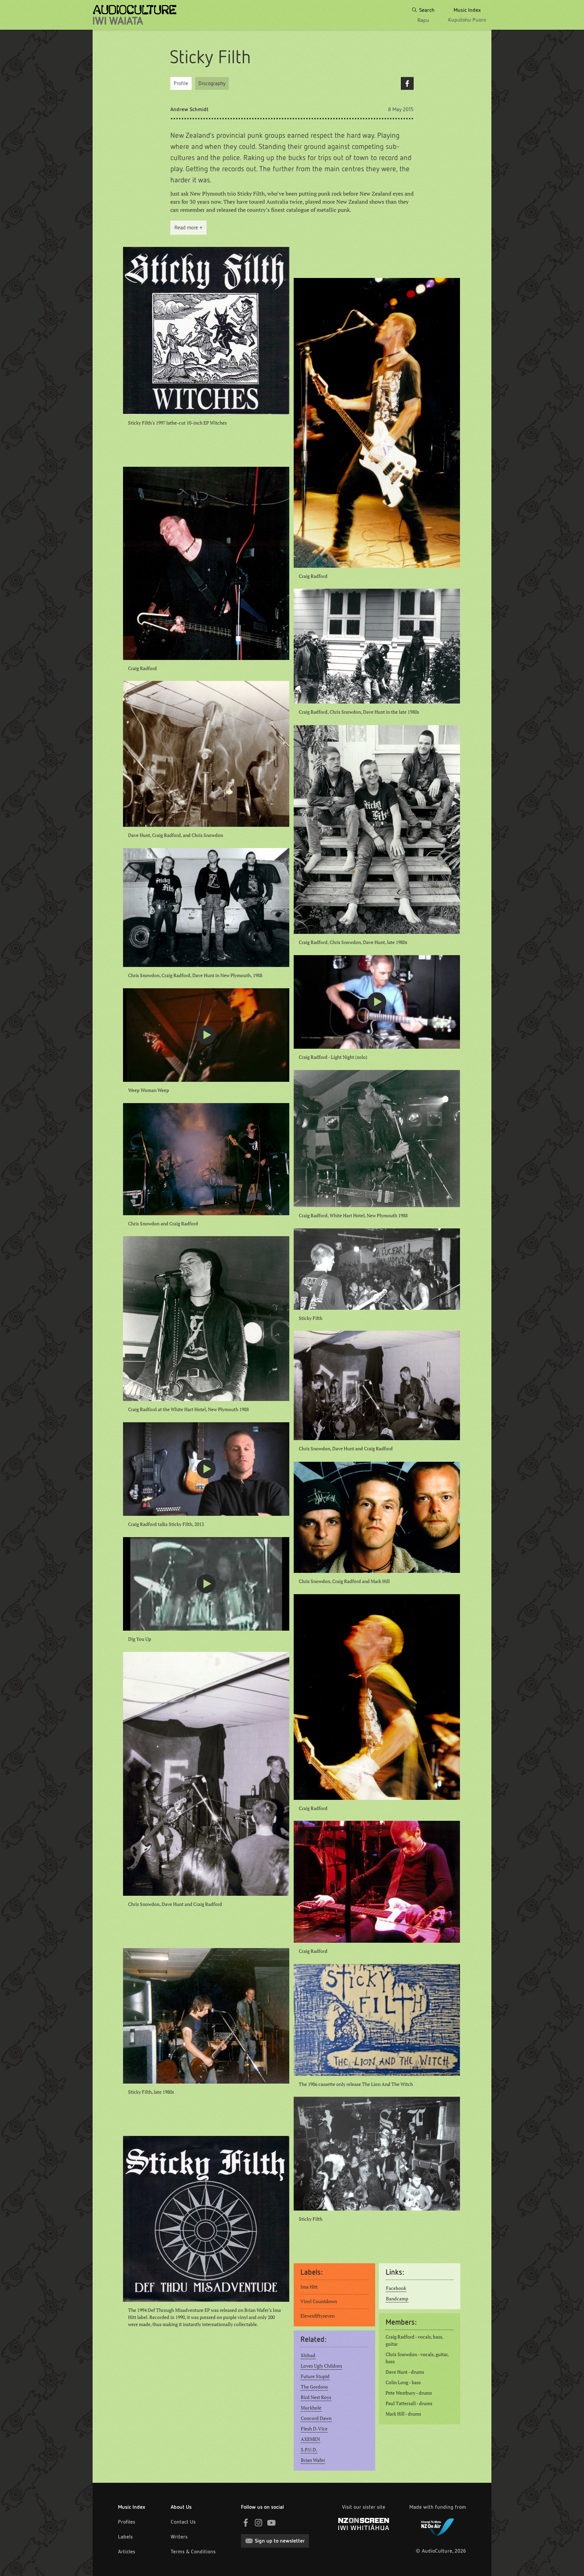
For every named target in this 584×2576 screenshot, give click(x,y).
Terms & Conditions (193, 2552)
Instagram (259, 2523)
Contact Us (183, 2522)
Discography (212, 83)
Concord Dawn (316, 2418)
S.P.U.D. (309, 2450)
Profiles (127, 2522)
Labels (125, 2537)
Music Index (132, 2507)
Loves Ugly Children (321, 2366)
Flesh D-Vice (314, 2429)
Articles (127, 2552)
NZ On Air (438, 2526)
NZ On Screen (364, 2524)
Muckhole (311, 2408)
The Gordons (314, 2387)
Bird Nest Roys (316, 2397)
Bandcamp (397, 2299)
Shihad (308, 2355)
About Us (181, 2507)
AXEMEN (310, 2439)
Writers (179, 2537)
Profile (181, 83)
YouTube (271, 2523)
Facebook (407, 83)
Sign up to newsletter (280, 2541)
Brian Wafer (313, 2460)
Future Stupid (315, 2376)
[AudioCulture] (135, 15)
